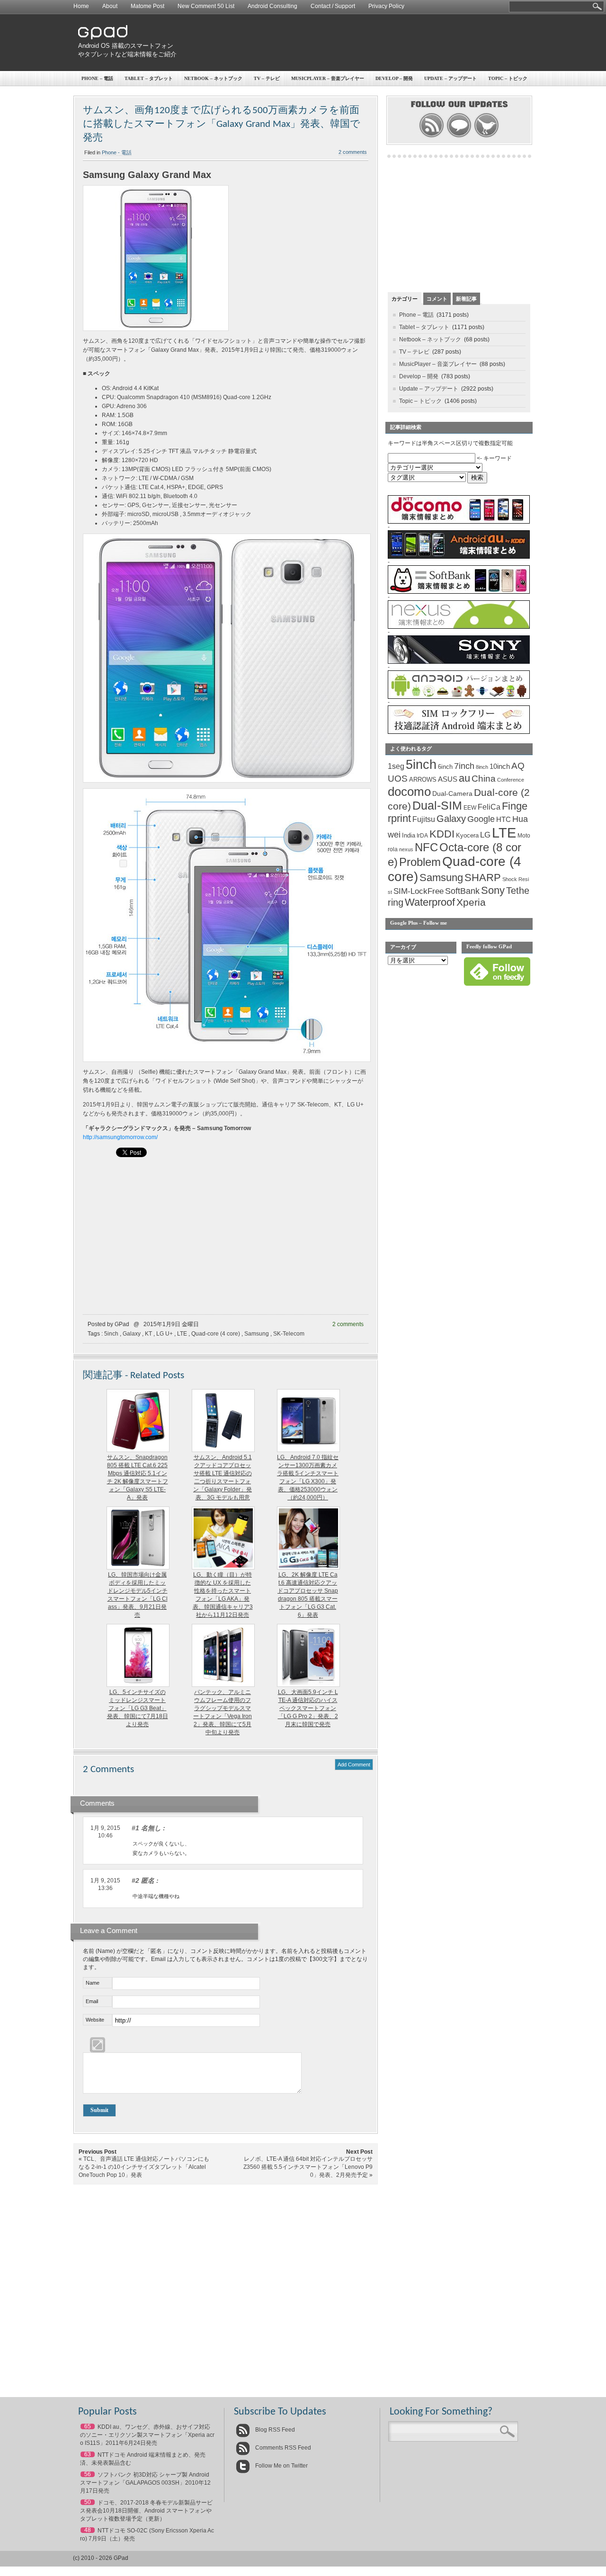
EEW (470, 808)
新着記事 (466, 299)
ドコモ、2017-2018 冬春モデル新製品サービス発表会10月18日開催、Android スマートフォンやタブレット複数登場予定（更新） (146, 2511)
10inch (500, 766)
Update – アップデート (450, 78)
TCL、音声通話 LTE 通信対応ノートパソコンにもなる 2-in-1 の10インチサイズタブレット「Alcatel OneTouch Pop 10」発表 (144, 2167)
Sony (493, 890)
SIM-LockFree (419, 891)
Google (481, 819)
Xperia (471, 902)
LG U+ (165, 1334)
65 (88, 2426)
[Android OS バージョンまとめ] (459, 697)
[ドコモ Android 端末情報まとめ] (459, 522)
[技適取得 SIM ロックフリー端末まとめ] (459, 732)
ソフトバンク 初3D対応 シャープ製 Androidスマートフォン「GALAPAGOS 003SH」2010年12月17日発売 (145, 2483)
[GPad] (103, 37)
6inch (445, 767)
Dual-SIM (437, 806)
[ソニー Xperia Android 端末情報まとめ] (459, 662)
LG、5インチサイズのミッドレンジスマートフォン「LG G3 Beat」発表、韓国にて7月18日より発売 (138, 1708)
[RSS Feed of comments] (459, 136)
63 (88, 2454)
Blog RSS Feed (274, 2430)
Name (93, 1983)
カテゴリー (405, 299)
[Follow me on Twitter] (486, 136)
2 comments (353, 152)
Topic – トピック (508, 78)
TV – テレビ (267, 78)
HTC (504, 819)
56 (88, 2474)
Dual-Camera (452, 793)
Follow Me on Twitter (281, 2466)
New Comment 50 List (206, 6)
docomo (409, 792)
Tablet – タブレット (149, 78)
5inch (111, 1334)
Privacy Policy (386, 6)
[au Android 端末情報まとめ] (459, 557)
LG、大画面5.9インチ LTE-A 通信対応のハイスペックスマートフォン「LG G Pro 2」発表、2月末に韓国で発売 (308, 1708)
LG (485, 835)
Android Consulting (272, 6)
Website (95, 2020)
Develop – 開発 (394, 78)
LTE (182, 1334)
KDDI (442, 834)
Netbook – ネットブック (213, 78)
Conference (511, 780)
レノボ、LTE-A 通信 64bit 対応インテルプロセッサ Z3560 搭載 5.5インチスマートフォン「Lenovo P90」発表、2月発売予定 (308, 2167)
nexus (406, 849)
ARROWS (423, 780)
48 (88, 2530)
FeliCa (489, 807)
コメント (437, 299)
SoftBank (462, 891)
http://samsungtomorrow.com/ (120, 1137)
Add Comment (354, 1765)
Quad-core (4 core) (216, 1334)
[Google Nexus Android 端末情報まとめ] (459, 627)
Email (92, 2001)
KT (148, 1334)
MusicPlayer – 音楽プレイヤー (328, 78)
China (484, 779)
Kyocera (467, 835)
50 (88, 2502)
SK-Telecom (289, 1334)
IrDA (422, 836)
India (409, 835)
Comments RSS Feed (282, 2448)
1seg (396, 766)
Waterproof (430, 902)
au (464, 778)
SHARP (483, 878)
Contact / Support (333, 6)
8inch (482, 767)
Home (81, 6)
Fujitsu (424, 819)
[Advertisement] (358, 43)
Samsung (257, 1334)
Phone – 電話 (97, 78)
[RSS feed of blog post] (432, 136)
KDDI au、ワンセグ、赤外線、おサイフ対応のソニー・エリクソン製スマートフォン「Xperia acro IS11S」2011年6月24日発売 (147, 2435)
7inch (464, 766)
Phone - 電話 (117, 152)
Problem (420, 862)
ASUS (448, 779)
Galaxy (132, 1334)
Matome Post (147, 6)
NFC (426, 847)
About (110, 6)
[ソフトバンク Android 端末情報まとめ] (459, 592)
